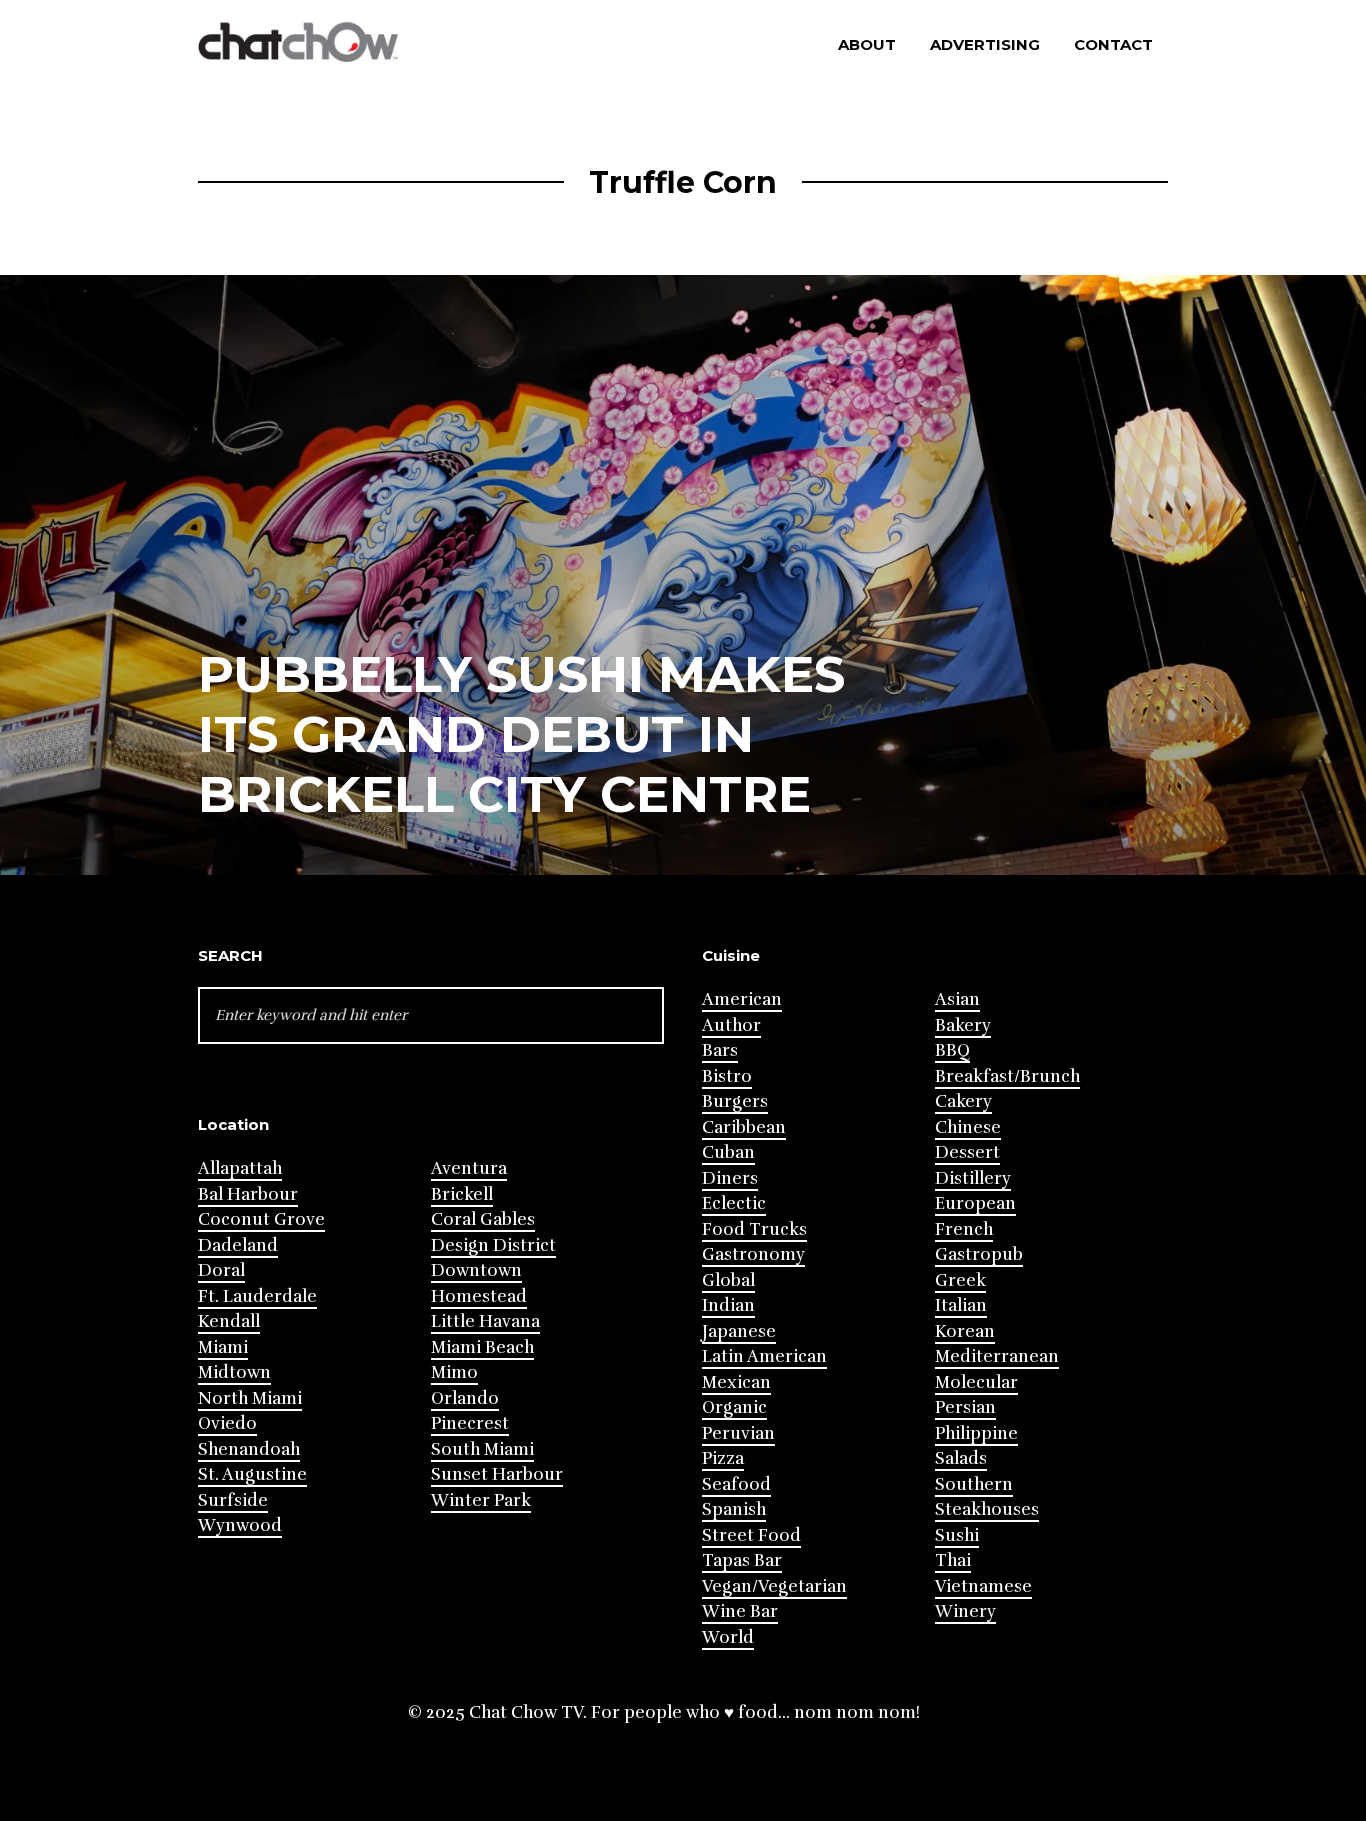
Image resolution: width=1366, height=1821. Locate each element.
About (867, 44)
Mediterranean (997, 1356)
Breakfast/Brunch (1007, 1076)
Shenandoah (249, 1449)
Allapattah (240, 1168)
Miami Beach (482, 1347)
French (964, 1229)
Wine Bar (740, 1611)
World (728, 1637)
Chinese (968, 1127)
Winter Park (481, 1500)
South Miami (482, 1449)
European (975, 1203)
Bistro (727, 1076)
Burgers (735, 1101)
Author (731, 1025)
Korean (965, 1331)
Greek (960, 1280)
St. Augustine (252, 1474)
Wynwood (240, 1525)
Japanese (739, 1331)
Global (728, 1280)
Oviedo (227, 1423)
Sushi (957, 1535)
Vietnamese (983, 1586)
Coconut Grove (261, 1219)
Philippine (976, 1433)
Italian (961, 1305)
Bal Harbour (248, 1194)
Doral (221, 1270)
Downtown (476, 1270)
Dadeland (238, 1245)
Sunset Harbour (497, 1474)
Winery (965, 1611)
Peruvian (738, 1433)
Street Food (751, 1535)
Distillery (973, 1178)
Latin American (764, 1356)
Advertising (985, 44)
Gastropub (979, 1254)
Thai (953, 1560)
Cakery (963, 1101)
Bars (720, 1050)
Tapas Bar (742, 1560)
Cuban (728, 1152)
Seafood (736, 1484)
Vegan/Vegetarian (774, 1586)
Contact (1113, 44)
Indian (728, 1305)
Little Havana (485, 1321)
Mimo (454, 1372)
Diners (730, 1178)
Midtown (234, 1372)
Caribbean (744, 1127)
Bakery (963, 1025)
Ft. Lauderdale (257, 1296)
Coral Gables (483, 1219)
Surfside (233, 1500)
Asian (957, 999)
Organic (734, 1407)
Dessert (967, 1152)
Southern (974, 1484)
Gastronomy (753, 1254)
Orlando (465, 1398)
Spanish (734, 1509)
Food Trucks (754, 1229)
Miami (223, 1347)
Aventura (469, 1168)
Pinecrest (470, 1423)
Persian (965, 1407)
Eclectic (734, 1203)
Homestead (479, 1296)
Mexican (736, 1382)
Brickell (462, 1194)
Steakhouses (987, 1509)
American (742, 999)
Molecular (976, 1382)
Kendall (229, 1321)
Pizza (723, 1458)
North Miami (250, 1398)
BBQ (952, 1050)
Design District (493, 1245)
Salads (961, 1458)
